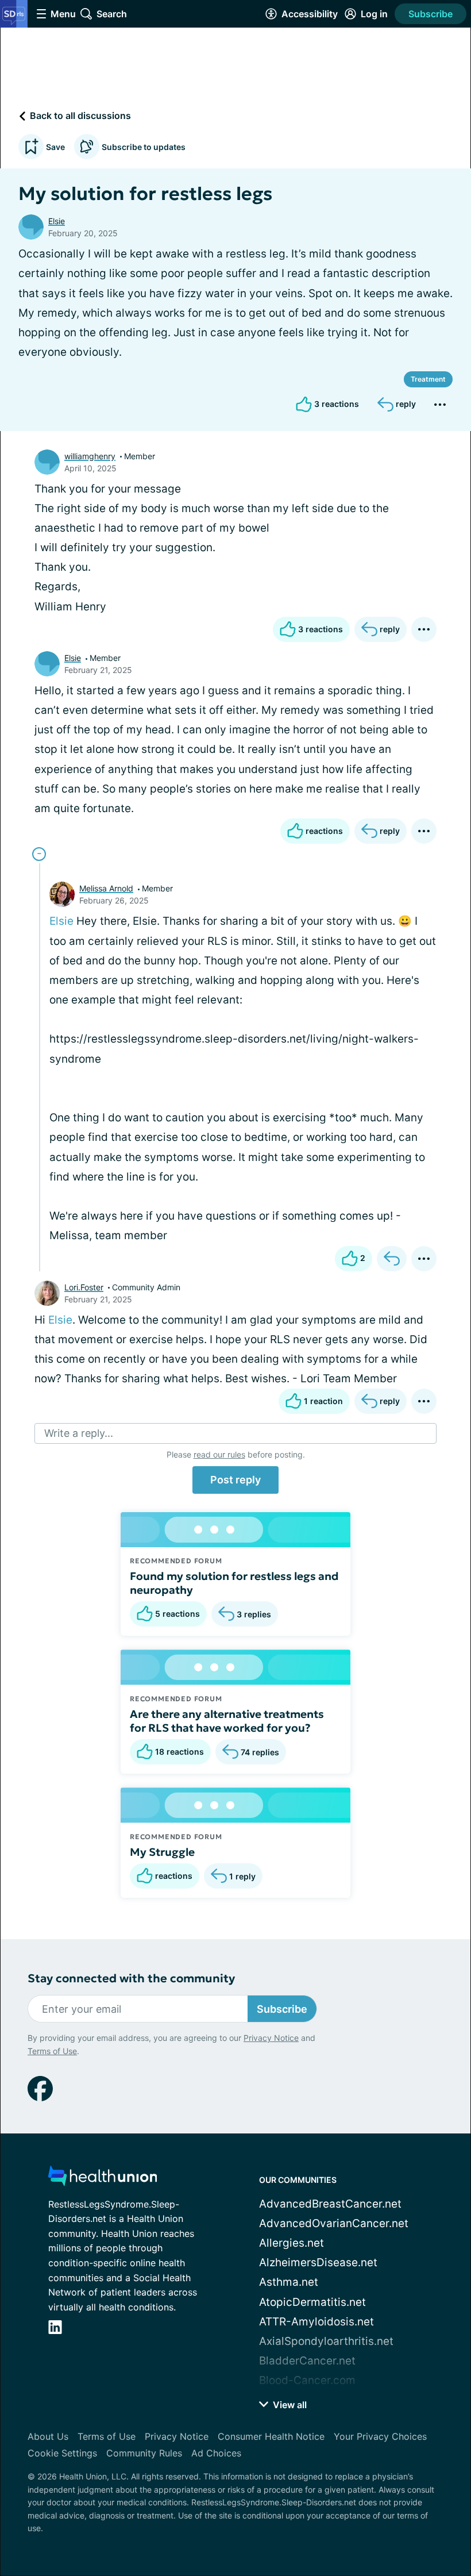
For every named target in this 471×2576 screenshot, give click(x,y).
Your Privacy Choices (380, 2436)
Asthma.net (289, 2282)
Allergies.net (292, 2243)
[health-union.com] (103, 2179)
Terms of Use (52, 2051)
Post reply (235, 1480)
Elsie (57, 221)
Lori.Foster (84, 1287)
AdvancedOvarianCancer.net (334, 2223)
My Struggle (162, 1852)
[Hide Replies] (39, 854)
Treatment (428, 379)
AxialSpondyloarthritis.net (326, 2341)
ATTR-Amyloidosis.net (316, 2322)
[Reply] (392, 1259)
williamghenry (90, 456)
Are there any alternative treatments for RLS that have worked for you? (227, 1721)
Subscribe (431, 14)
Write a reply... (79, 1433)
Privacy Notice (271, 2038)
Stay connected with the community (131, 1979)
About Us (48, 2436)
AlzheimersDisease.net (318, 2262)
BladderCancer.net (307, 2361)
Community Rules (144, 2453)
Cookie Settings (62, 2453)
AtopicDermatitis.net (312, 2302)
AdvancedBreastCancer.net (330, 2204)
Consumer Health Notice (271, 2436)
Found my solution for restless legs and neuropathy (234, 1583)
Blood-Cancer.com (307, 2380)
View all (289, 2405)
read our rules (219, 1454)
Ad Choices (216, 2453)
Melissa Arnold (106, 888)
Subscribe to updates (144, 147)
